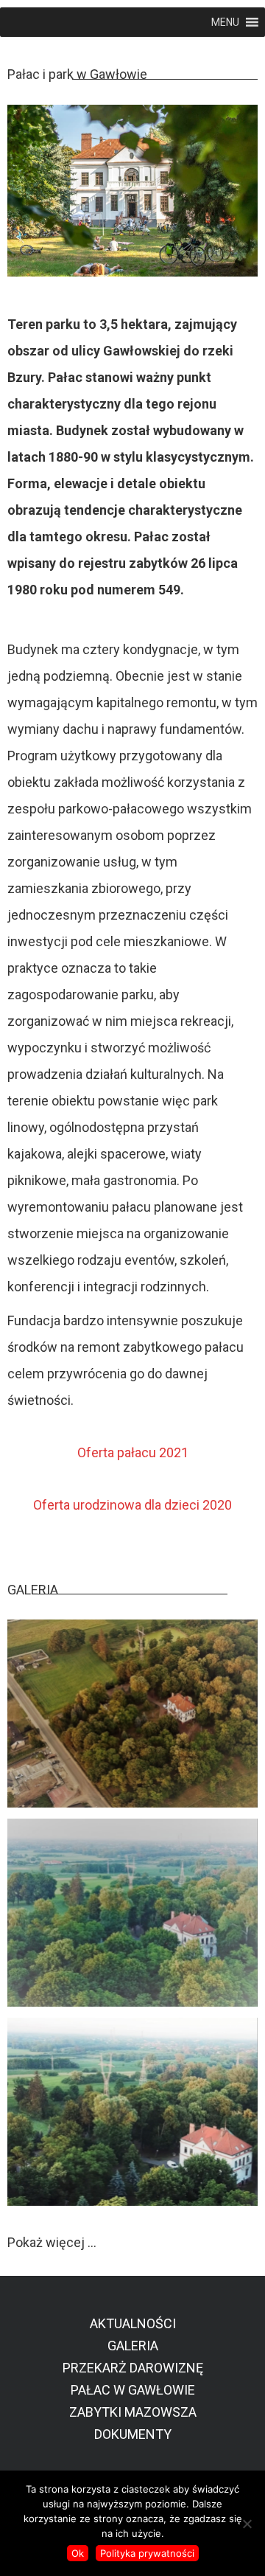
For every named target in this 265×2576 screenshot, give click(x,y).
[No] (247, 2524)
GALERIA (133, 2346)
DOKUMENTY (133, 2434)
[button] (225, 22)
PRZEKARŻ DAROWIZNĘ (133, 2368)
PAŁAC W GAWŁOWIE (133, 2390)
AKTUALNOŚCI (133, 2323)
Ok (78, 2553)
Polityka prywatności (147, 2553)
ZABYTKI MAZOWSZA (133, 2412)
